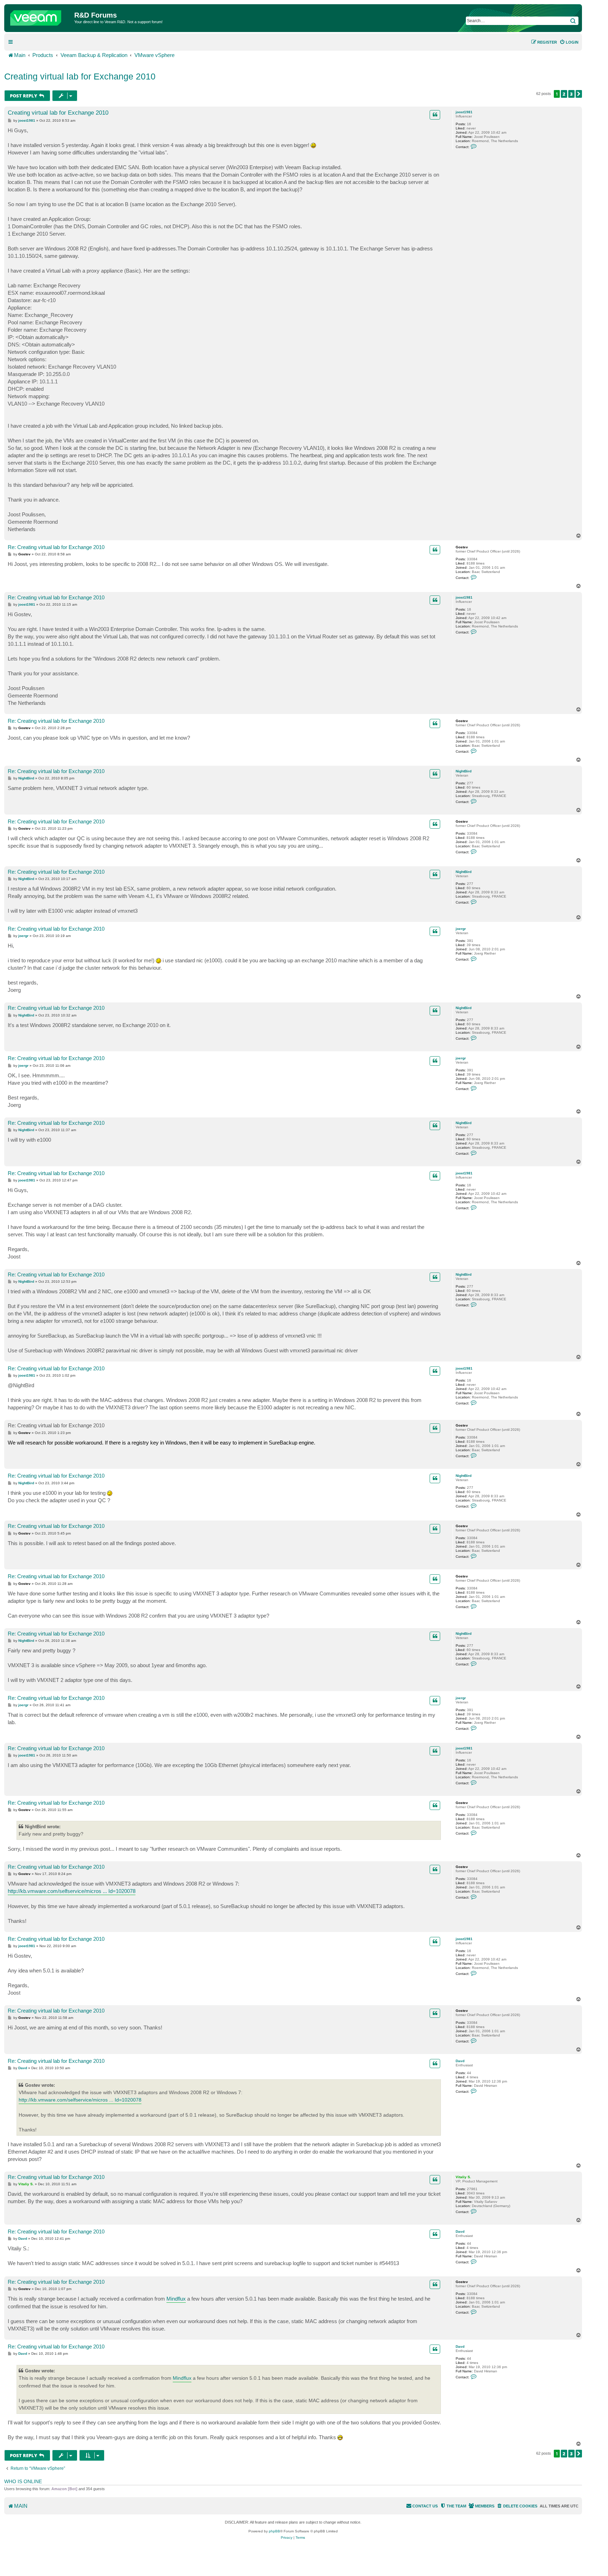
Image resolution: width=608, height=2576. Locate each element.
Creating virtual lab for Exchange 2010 (80, 76)
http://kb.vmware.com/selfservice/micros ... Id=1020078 (72, 1891)
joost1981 (464, 112)
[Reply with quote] (435, 115)
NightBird (464, 771)
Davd (460, 2061)
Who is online (23, 2481)
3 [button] (571, 94)
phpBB (274, 2531)
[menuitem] (569, 42)
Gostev (462, 547)
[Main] (40, 16)
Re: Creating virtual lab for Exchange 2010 (56, 547)
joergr (461, 929)
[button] (579, 94)
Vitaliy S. (463, 2177)
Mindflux (176, 2299)
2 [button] (564, 94)
